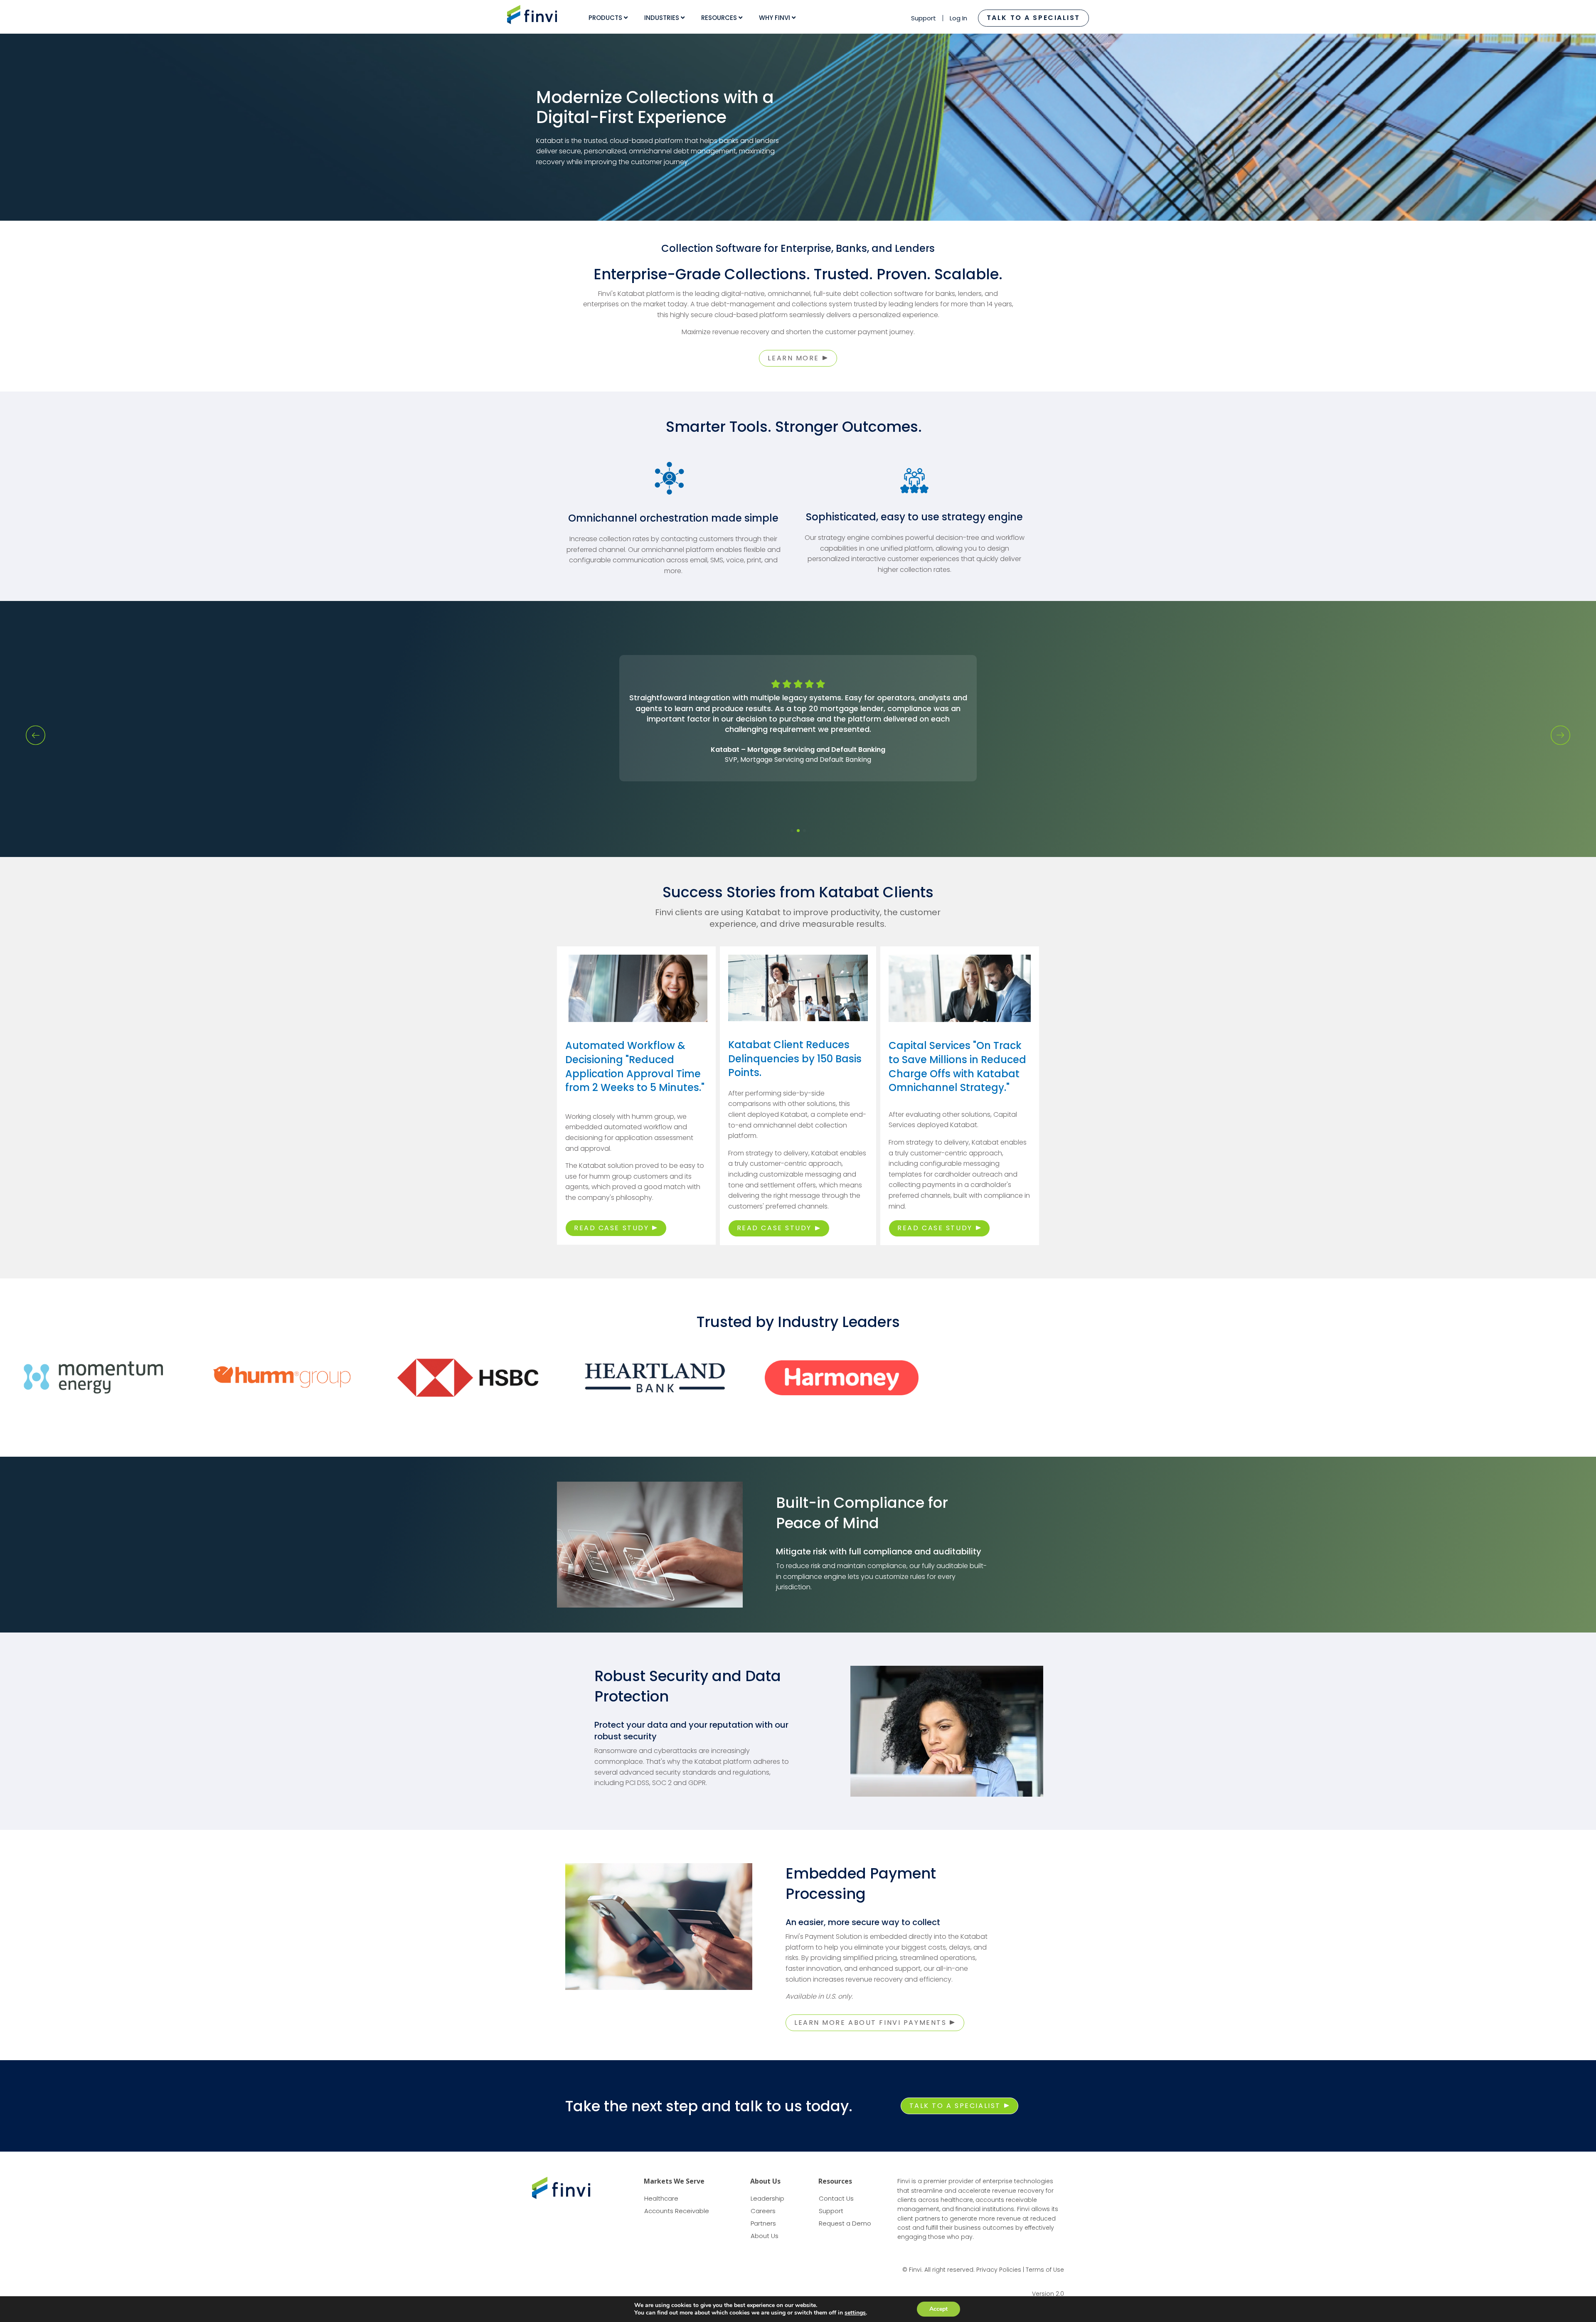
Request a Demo (845, 2223)
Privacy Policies (999, 2270)
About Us (765, 2236)
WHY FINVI (775, 18)
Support (924, 18)
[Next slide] (1560, 735)
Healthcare (661, 2198)
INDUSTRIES (663, 18)
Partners (763, 2223)
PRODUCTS (606, 18)
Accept (938, 2309)
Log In (958, 18)
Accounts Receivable (677, 2211)
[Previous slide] (36, 735)
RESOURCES (720, 18)
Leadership (767, 2198)
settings (855, 2313)
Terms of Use (1045, 2270)
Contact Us (836, 2198)
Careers (763, 2211)
